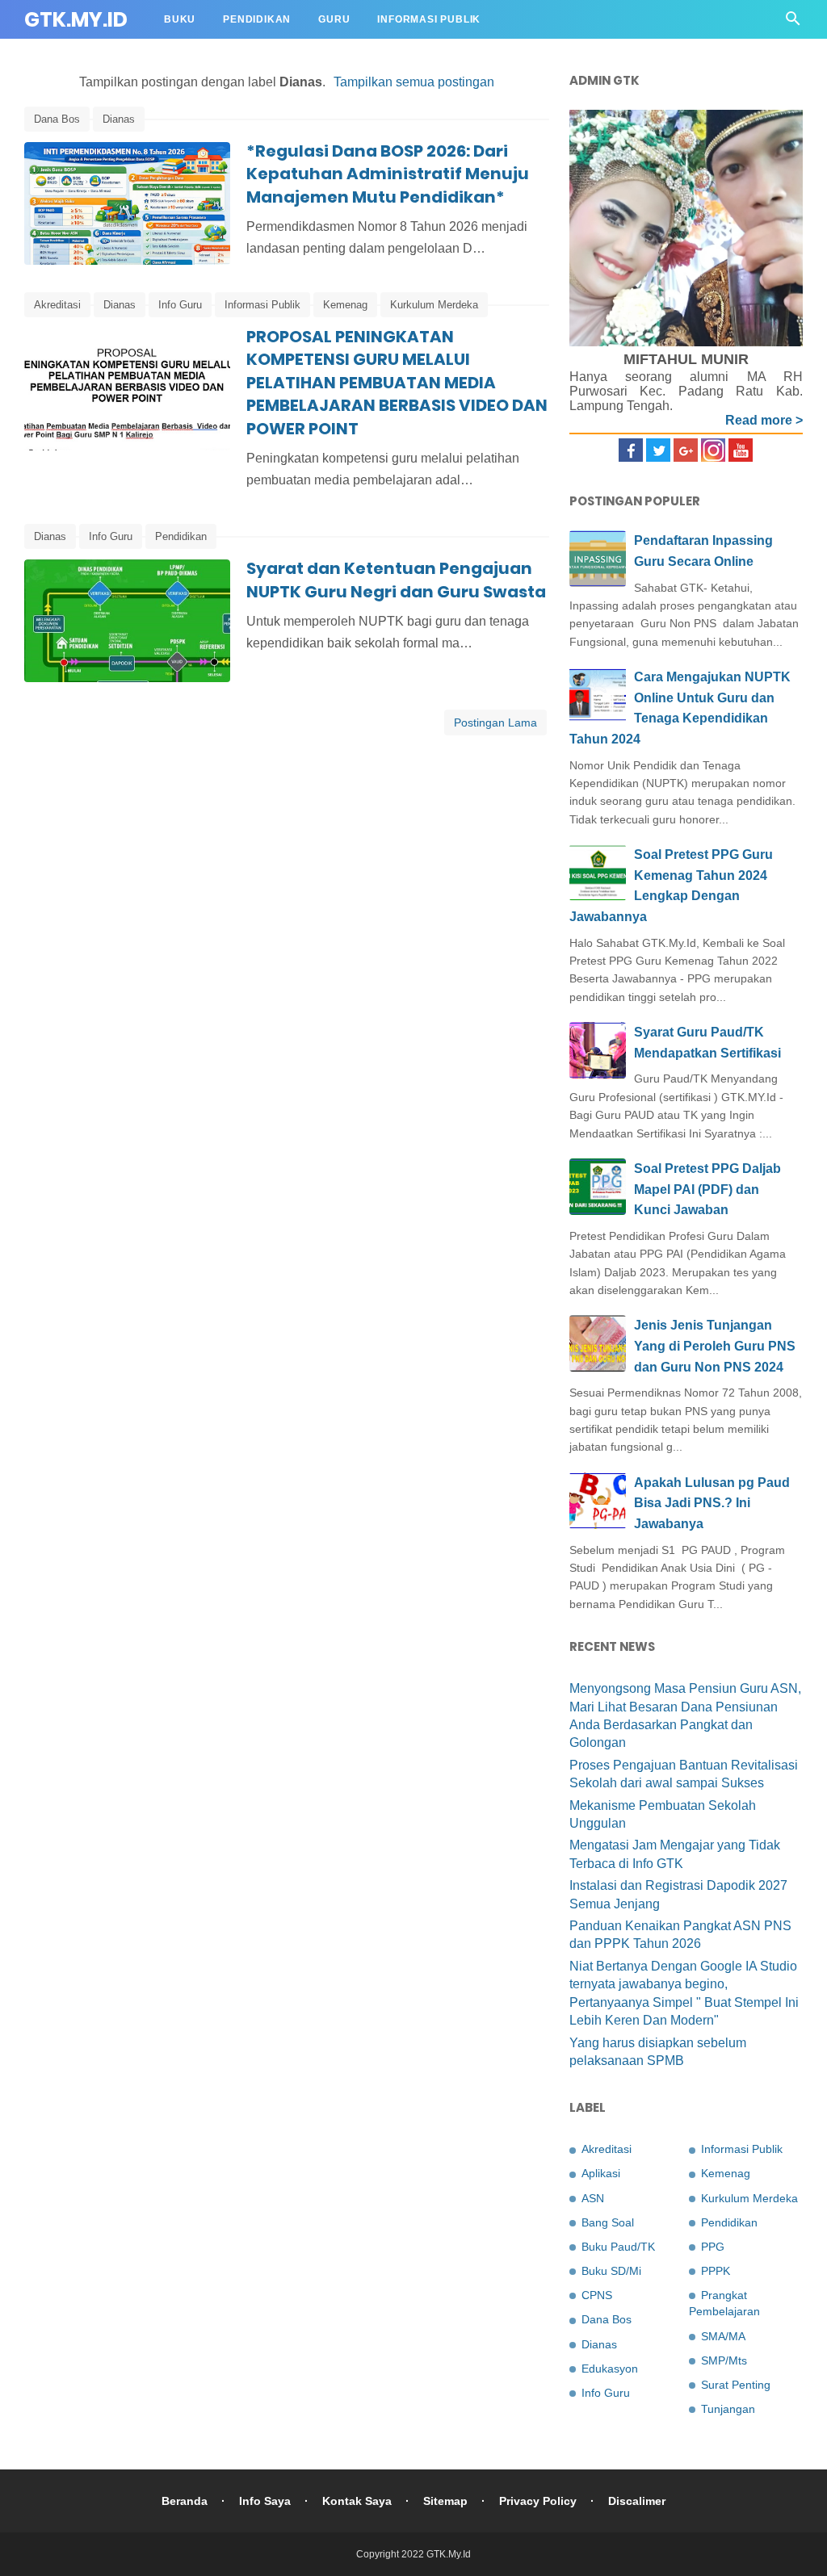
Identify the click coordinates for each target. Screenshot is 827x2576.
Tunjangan (728, 2409)
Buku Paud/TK (618, 2247)
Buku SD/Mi (611, 2271)
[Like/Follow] (631, 457)
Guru (334, 19)
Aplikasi (601, 2173)
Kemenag (345, 305)
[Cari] (793, 23)
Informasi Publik (429, 19)
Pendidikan (257, 19)
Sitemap (445, 2501)
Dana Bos (57, 119)
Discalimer (637, 2501)
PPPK (716, 2271)
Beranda (185, 2501)
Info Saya (265, 2501)
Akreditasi (57, 305)
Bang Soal (608, 2222)
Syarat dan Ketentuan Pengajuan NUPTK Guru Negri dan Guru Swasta (396, 580)
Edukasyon (610, 2369)
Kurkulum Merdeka (434, 305)
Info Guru (180, 305)
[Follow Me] (658, 457)
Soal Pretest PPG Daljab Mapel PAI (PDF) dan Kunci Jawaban (707, 1189)
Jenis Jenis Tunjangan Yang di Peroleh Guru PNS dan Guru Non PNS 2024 (715, 1346)
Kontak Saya (357, 2501)
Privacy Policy (538, 2501)
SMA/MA (723, 2336)
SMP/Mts (724, 2360)
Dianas (119, 119)
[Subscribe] (741, 457)
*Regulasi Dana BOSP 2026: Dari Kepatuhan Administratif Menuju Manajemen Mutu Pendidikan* (388, 174)
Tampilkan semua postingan (414, 82)
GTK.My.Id (76, 20)
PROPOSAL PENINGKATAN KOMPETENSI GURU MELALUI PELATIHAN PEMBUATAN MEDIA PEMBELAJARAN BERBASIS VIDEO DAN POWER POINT (397, 383)
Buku (180, 19)
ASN (593, 2198)
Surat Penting (736, 2385)
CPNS (597, 2295)
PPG (713, 2247)
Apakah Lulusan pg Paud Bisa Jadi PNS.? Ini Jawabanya (712, 1503)
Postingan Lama (495, 723)
